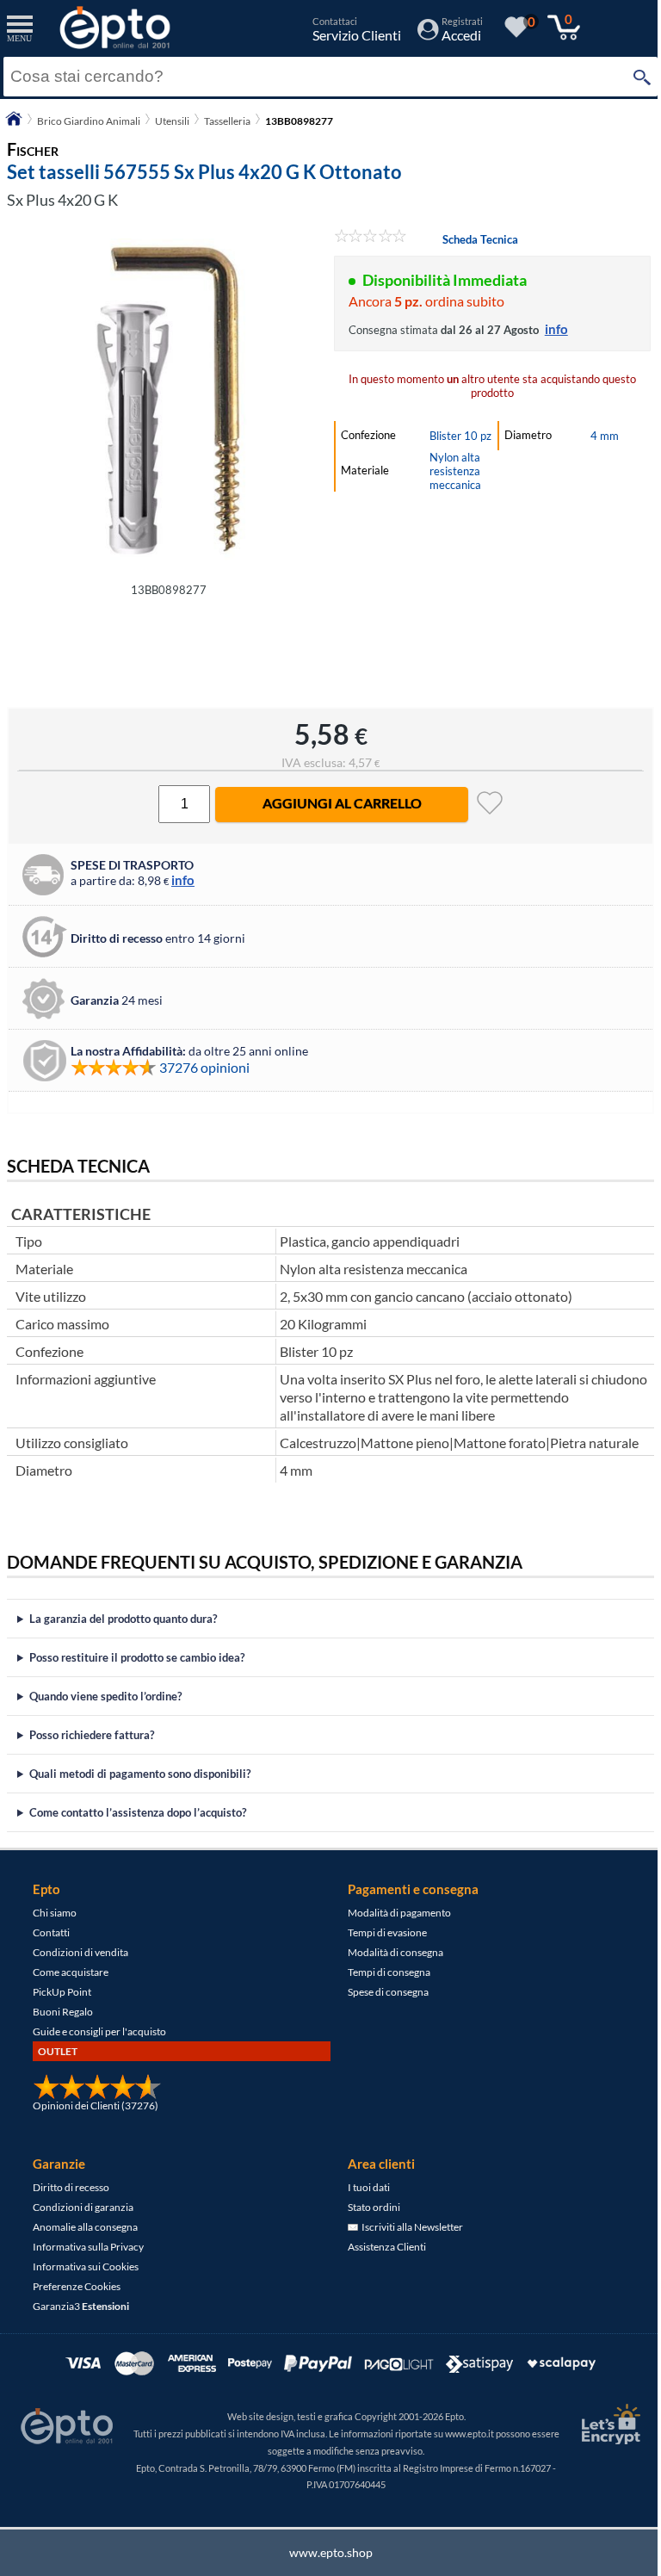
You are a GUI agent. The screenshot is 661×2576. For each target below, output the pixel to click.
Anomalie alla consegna (85, 2227)
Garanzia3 (81, 2306)
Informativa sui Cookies (86, 2266)
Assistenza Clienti (381, 2247)
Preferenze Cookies (77, 2286)
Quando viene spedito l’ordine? (105, 1696)
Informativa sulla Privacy (88, 2247)
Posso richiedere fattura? (92, 1735)
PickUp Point (62, 1992)
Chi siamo (55, 1913)
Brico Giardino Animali (89, 121)
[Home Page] (14, 124)
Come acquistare (71, 1972)
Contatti (51, 1932)
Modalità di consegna (389, 1952)
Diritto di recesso (71, 2187)
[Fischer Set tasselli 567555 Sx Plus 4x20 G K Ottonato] (169, 400)
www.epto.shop (324, 2552)
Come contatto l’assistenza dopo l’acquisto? (138, 1812)
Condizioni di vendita (80, 1952)
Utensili (172, 121)
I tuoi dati (363, 2187)
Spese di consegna (382, 1992)
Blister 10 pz (460, 436)
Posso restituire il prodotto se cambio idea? (137, 1657)
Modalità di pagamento (393, 1913)
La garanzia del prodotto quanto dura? (123, 1619)
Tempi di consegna (383, 1972)
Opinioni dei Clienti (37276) (96, 2105)
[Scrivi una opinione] (371, 238)
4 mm (605, 436)
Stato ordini (368, 2207)
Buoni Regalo (63, 2012)
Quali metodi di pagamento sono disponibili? (140, 1774)
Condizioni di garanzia (83, 2207)
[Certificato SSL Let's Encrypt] (596, 2424)
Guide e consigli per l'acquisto (99, 2031)
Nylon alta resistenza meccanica (455, 471)
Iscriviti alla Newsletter (405, 2227)
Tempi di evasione (381, 1932)
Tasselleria (227, 121)
